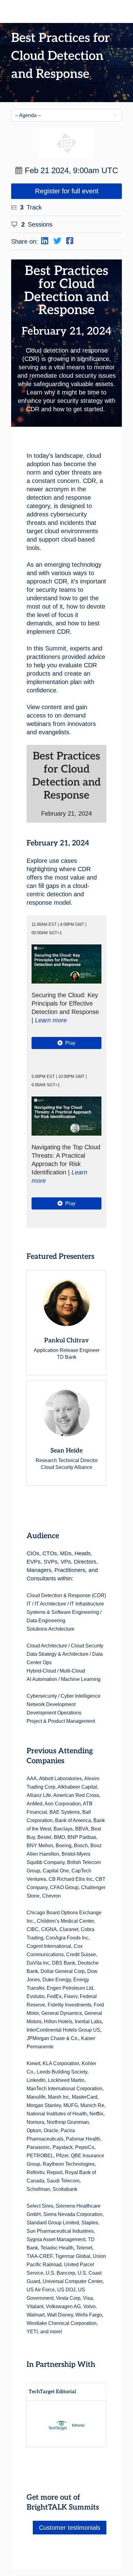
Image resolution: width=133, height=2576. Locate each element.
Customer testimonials (70, 2528)
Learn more (51, 1020)
